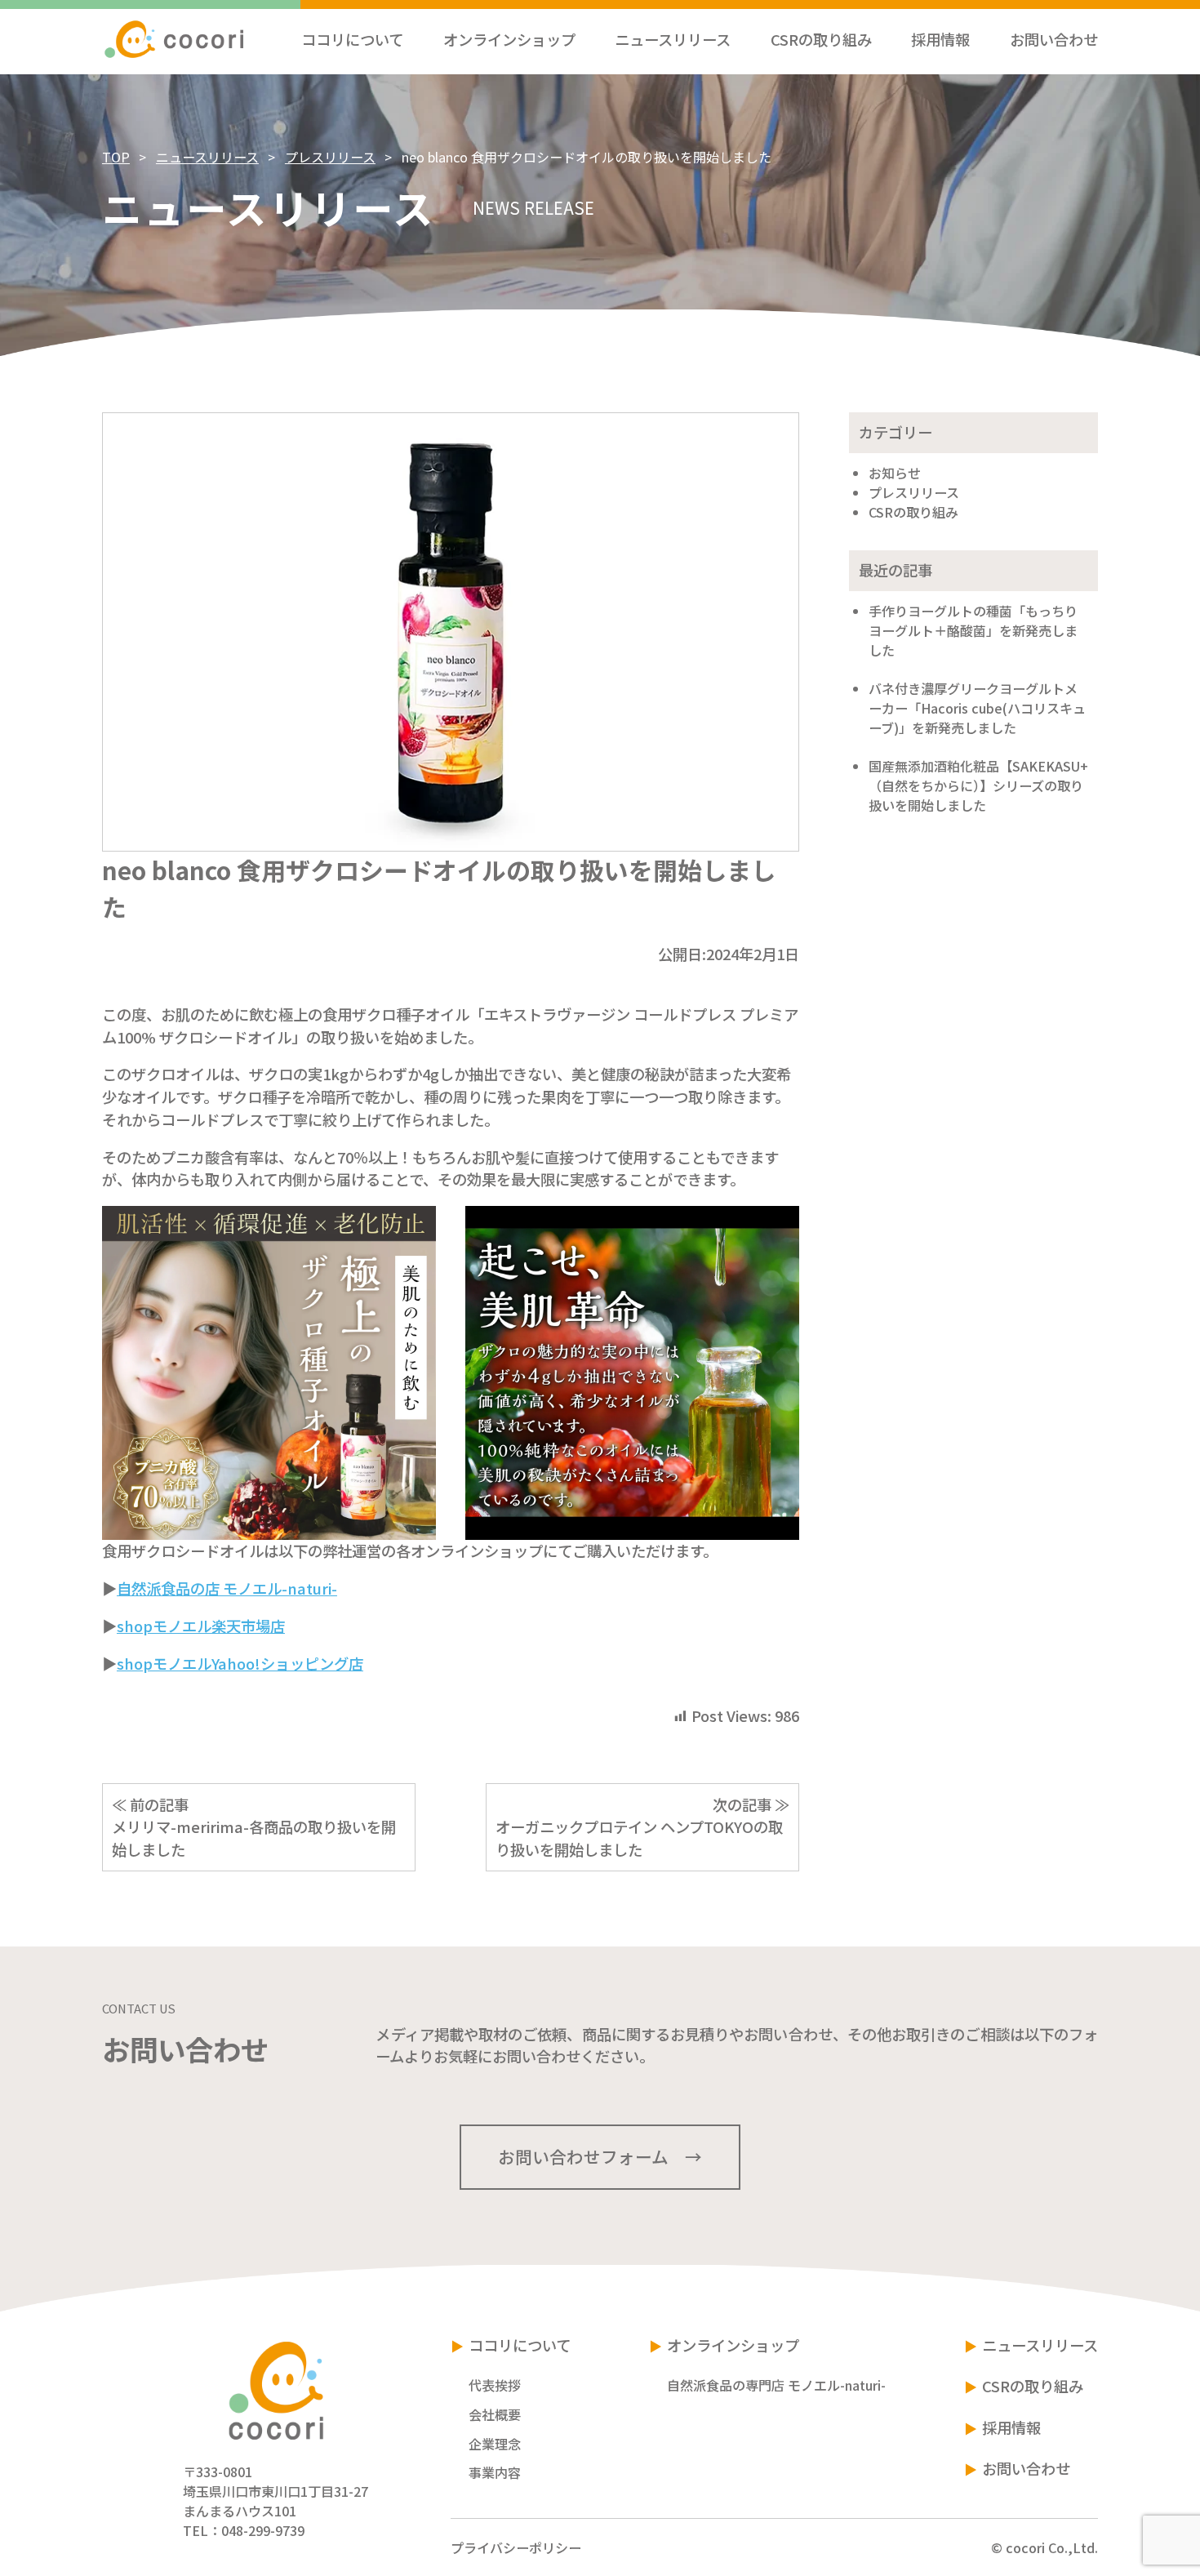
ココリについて (520, 2345)
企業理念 (495, 2444)
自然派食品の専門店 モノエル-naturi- (776, 2385)
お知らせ (895, 473)
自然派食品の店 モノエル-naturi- (227, 1588)
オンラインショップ (733, 2345)
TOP (116, 157)
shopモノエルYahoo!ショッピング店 (240, 1663)
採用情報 (1011, 2427)
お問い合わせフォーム (583, 2156)
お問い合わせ (1026, 2468)
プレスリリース (330, 157)
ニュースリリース (207, 157)
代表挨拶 (495, 2385)
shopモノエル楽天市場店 (201, 1626)
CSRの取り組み (913, 512)
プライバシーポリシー (516, 2547)
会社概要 (495, 2414)
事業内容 (495, 2472)
